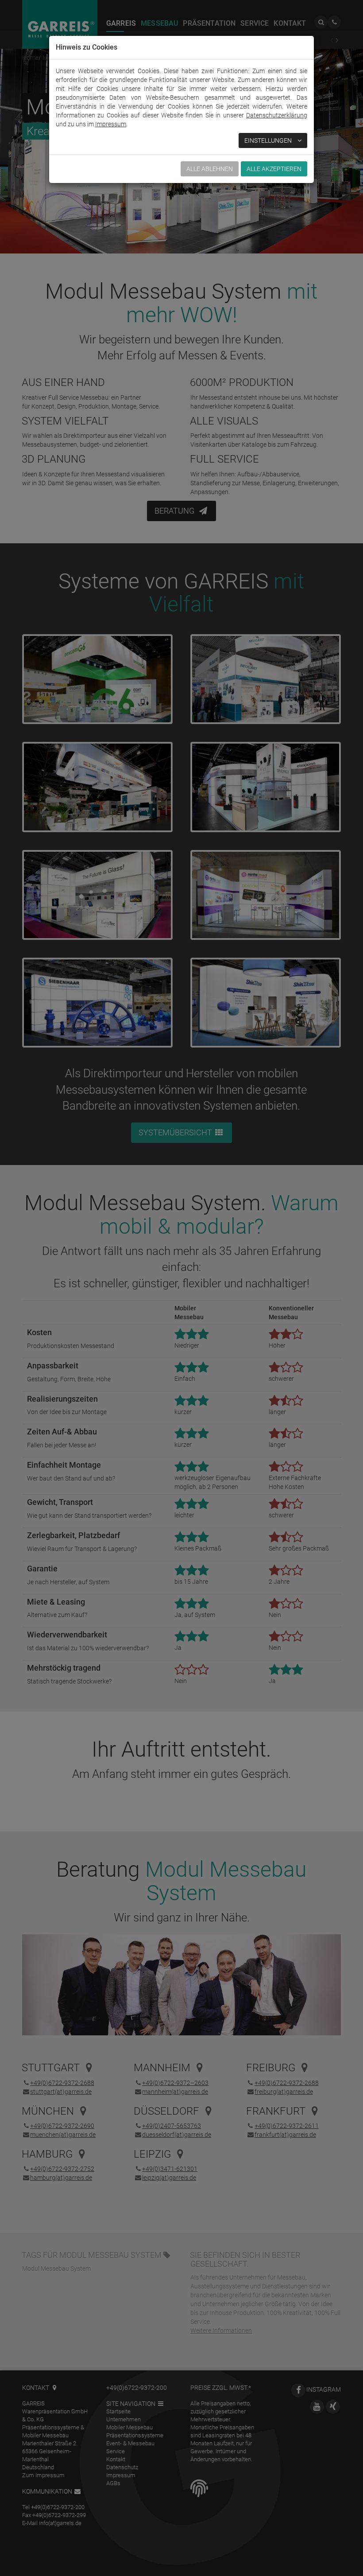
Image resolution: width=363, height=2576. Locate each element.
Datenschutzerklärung (277, 115)
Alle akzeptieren (274, 169)
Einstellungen (269, 140)
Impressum (111, 124)
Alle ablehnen (210, 169)
